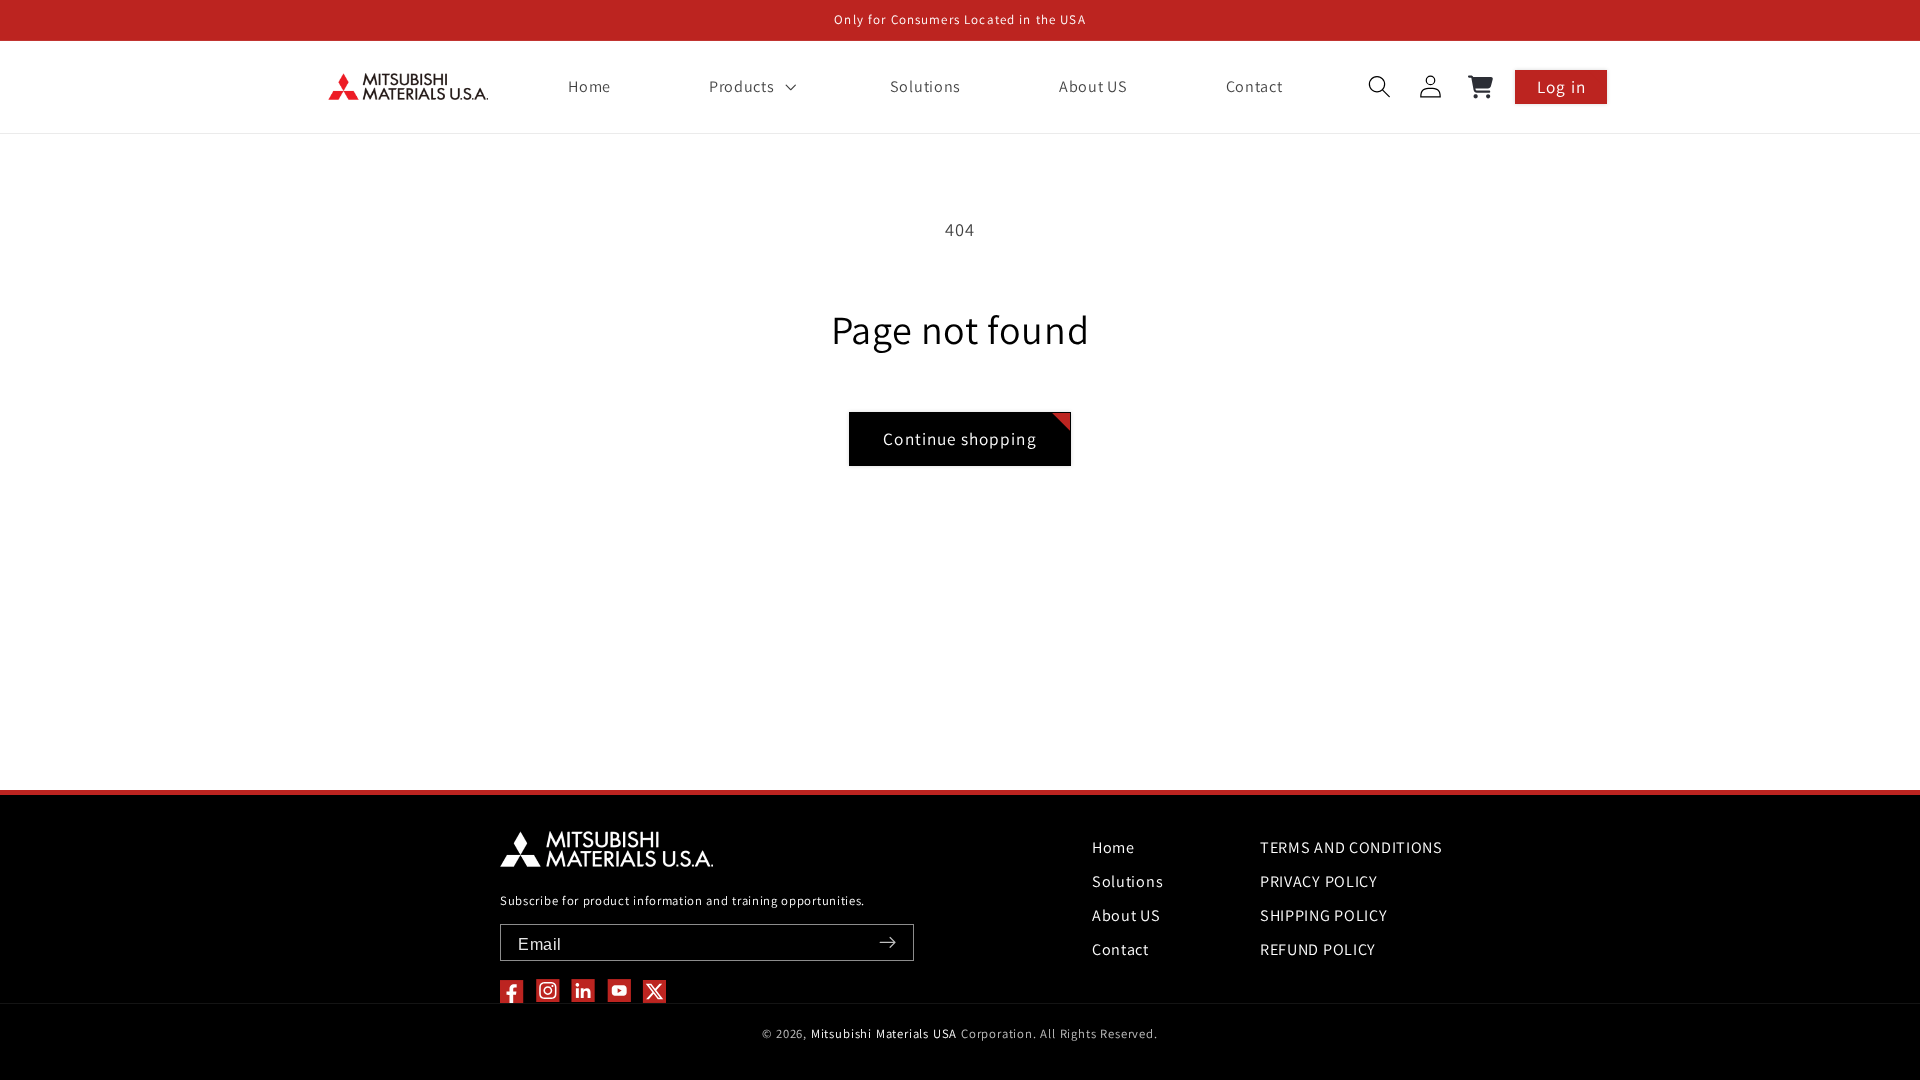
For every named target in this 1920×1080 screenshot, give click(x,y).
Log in (1561, 86)
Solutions (1127, 881)
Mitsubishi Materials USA (884, 1033)
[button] (750, 87)
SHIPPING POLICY (1323, 915)
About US (1126, 915)
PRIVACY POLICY (1319, 881)
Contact (1120, 949)
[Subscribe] (887, 942)
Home (1113, 847)
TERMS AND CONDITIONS (1351, 847)
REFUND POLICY (1318, 949)
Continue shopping (960, 438)
